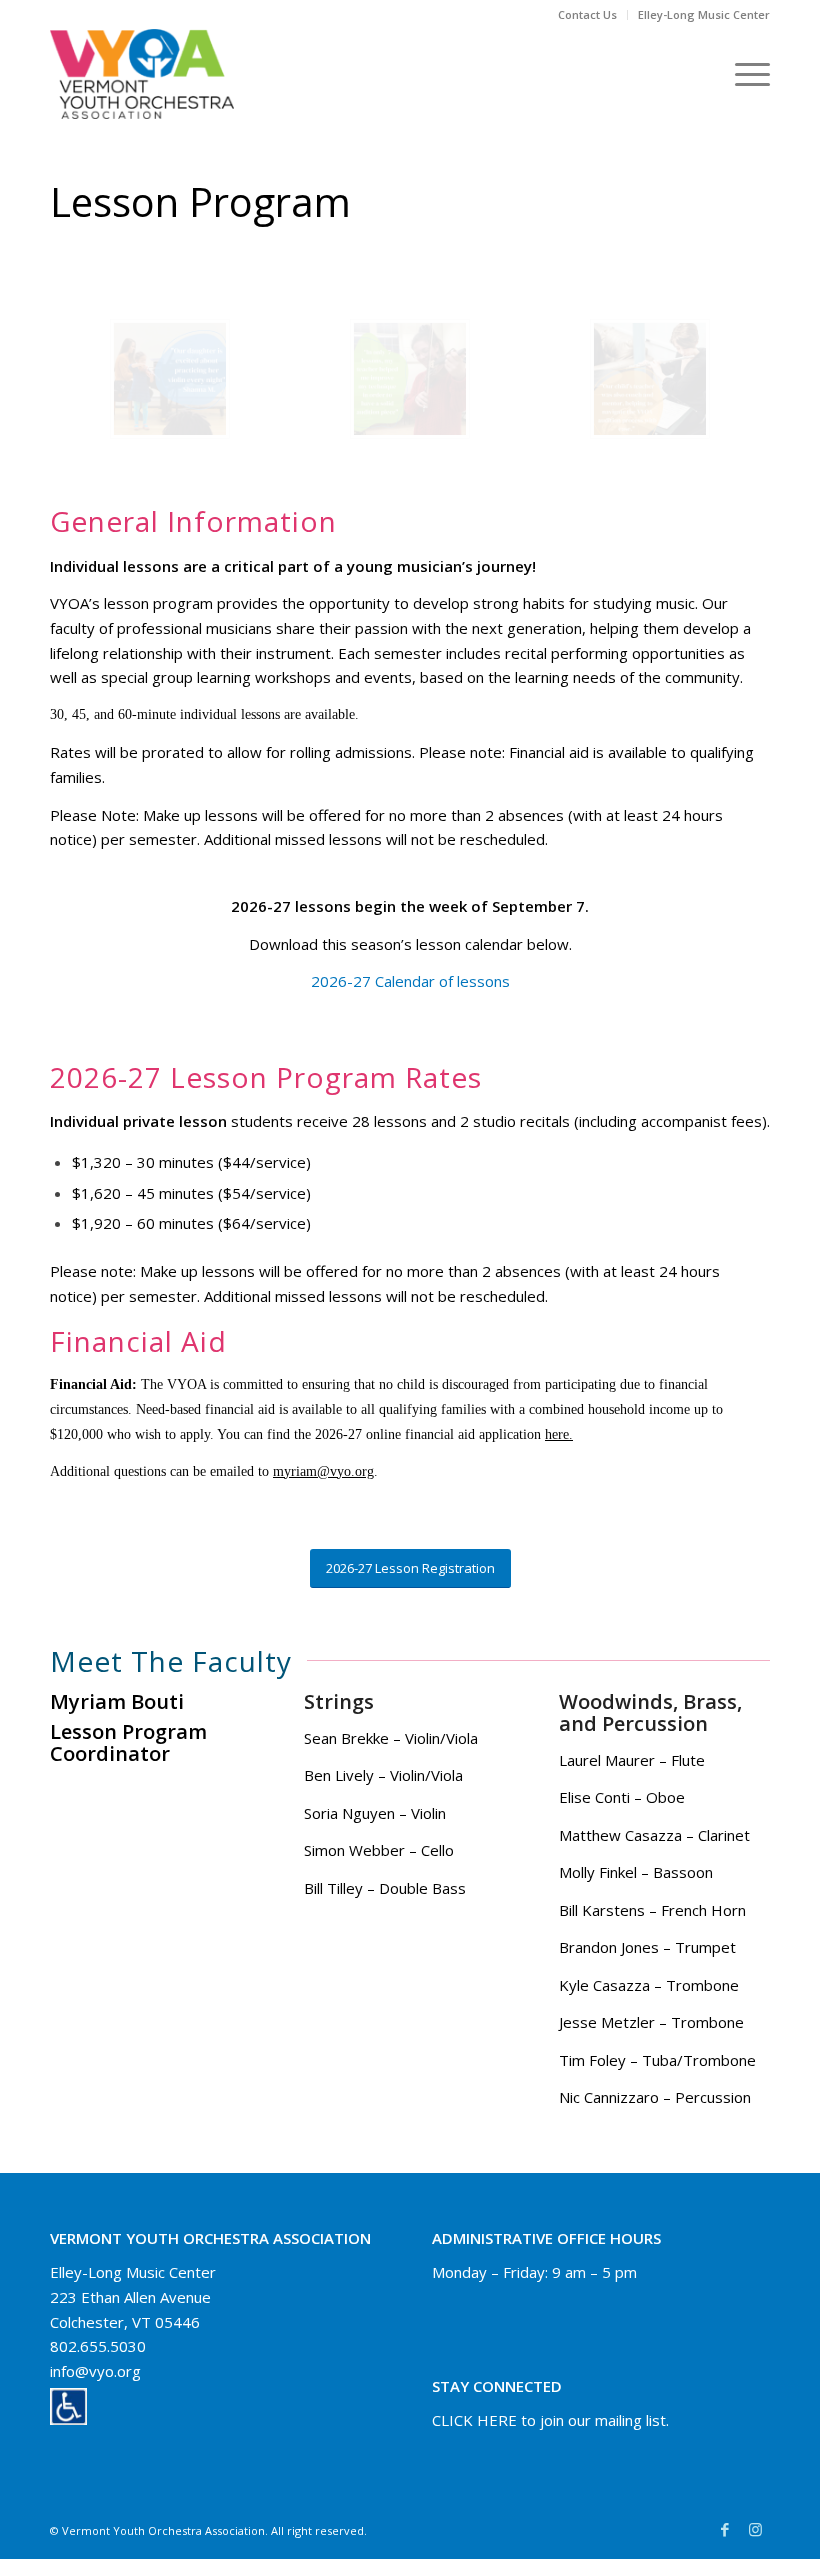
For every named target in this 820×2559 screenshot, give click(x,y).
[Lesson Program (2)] (170, 379)
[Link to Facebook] (725, 2529)
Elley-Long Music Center (704, 14)
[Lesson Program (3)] (410, 379)
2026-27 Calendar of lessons (410, 981)
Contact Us (587, 14)
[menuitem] (588, 15)
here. (559, 1434)
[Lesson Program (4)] (650, 379)
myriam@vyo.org (323, 1471)
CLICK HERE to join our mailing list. (550, 2420)
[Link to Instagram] (755, 2529)
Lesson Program (200, 201)
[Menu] (742, 74)
